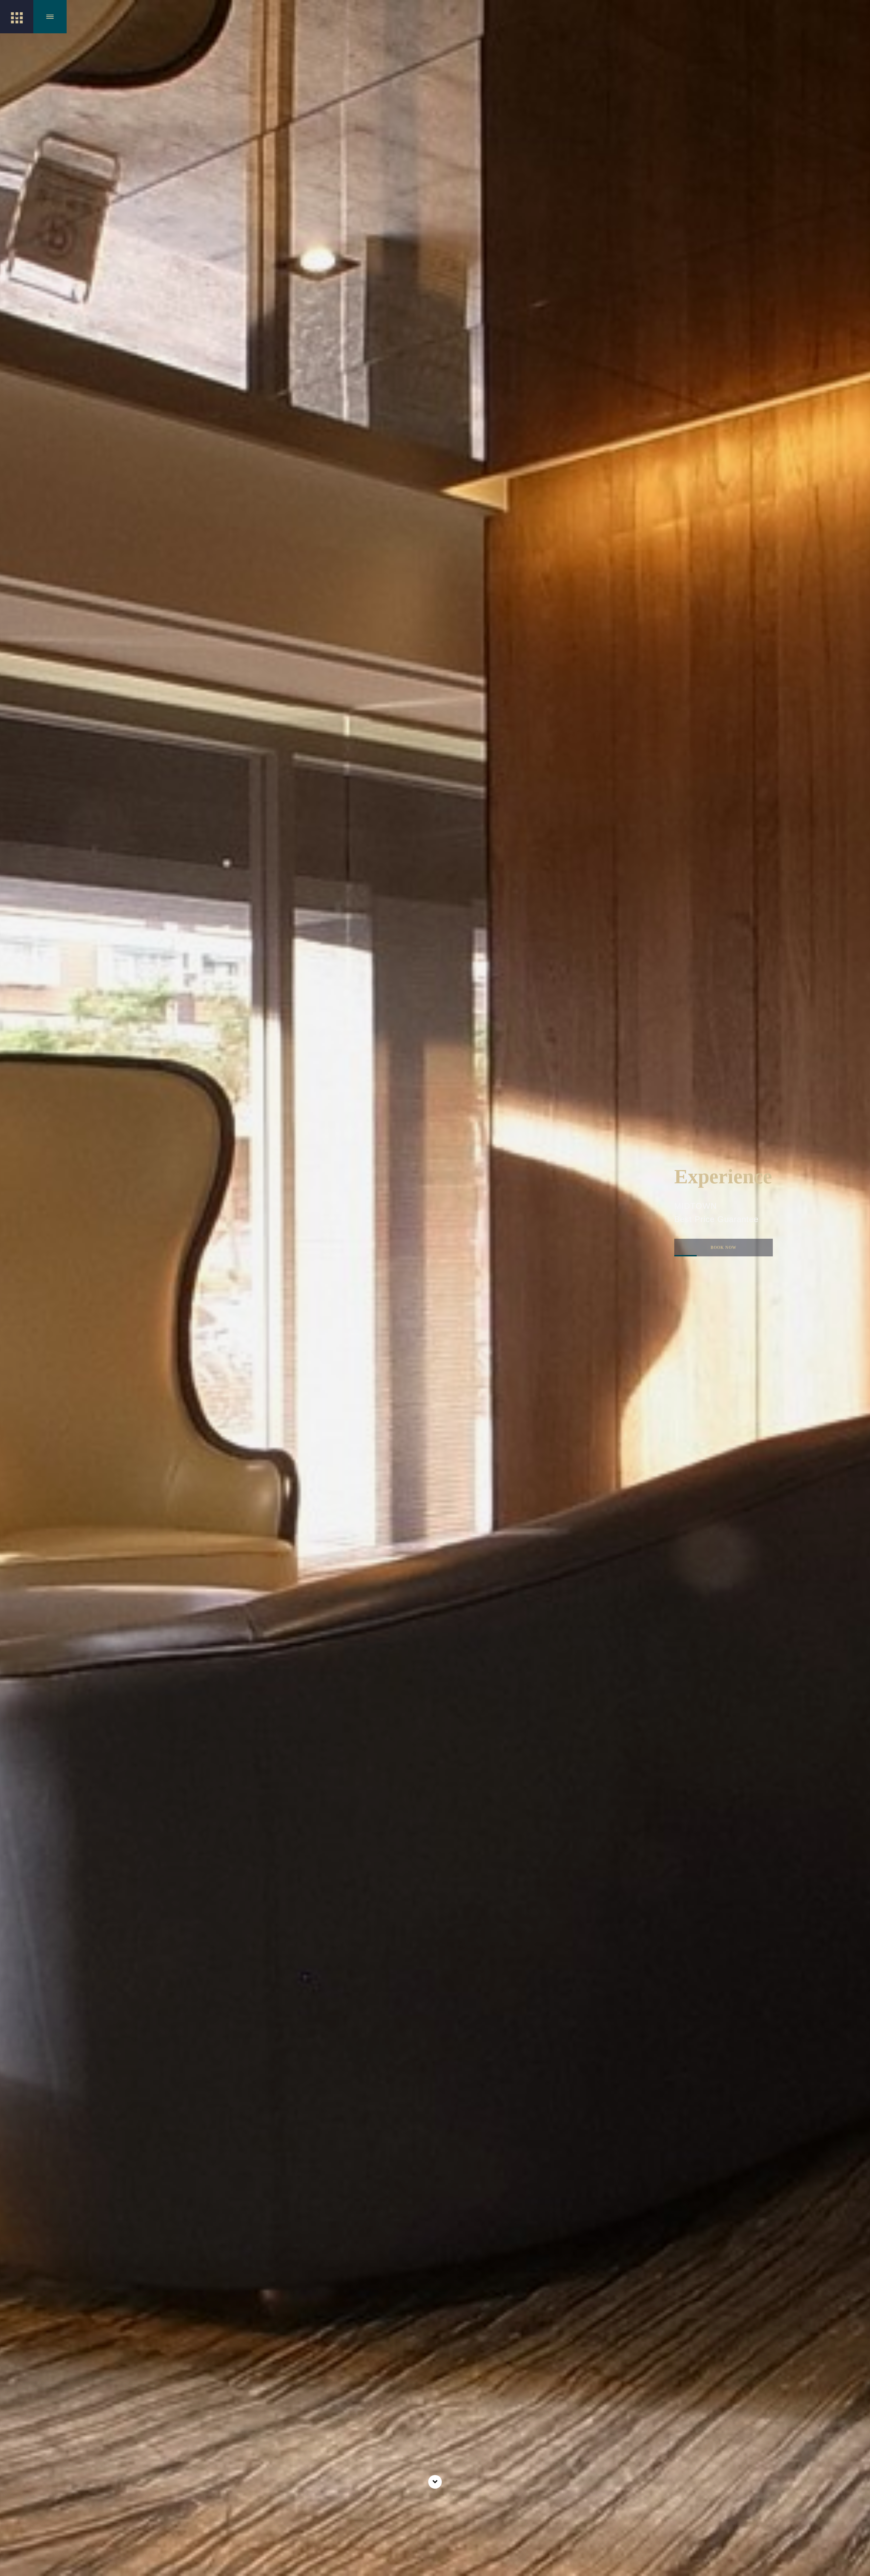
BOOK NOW (706, 1258)
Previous (14, 1173)
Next (857, 1173)
